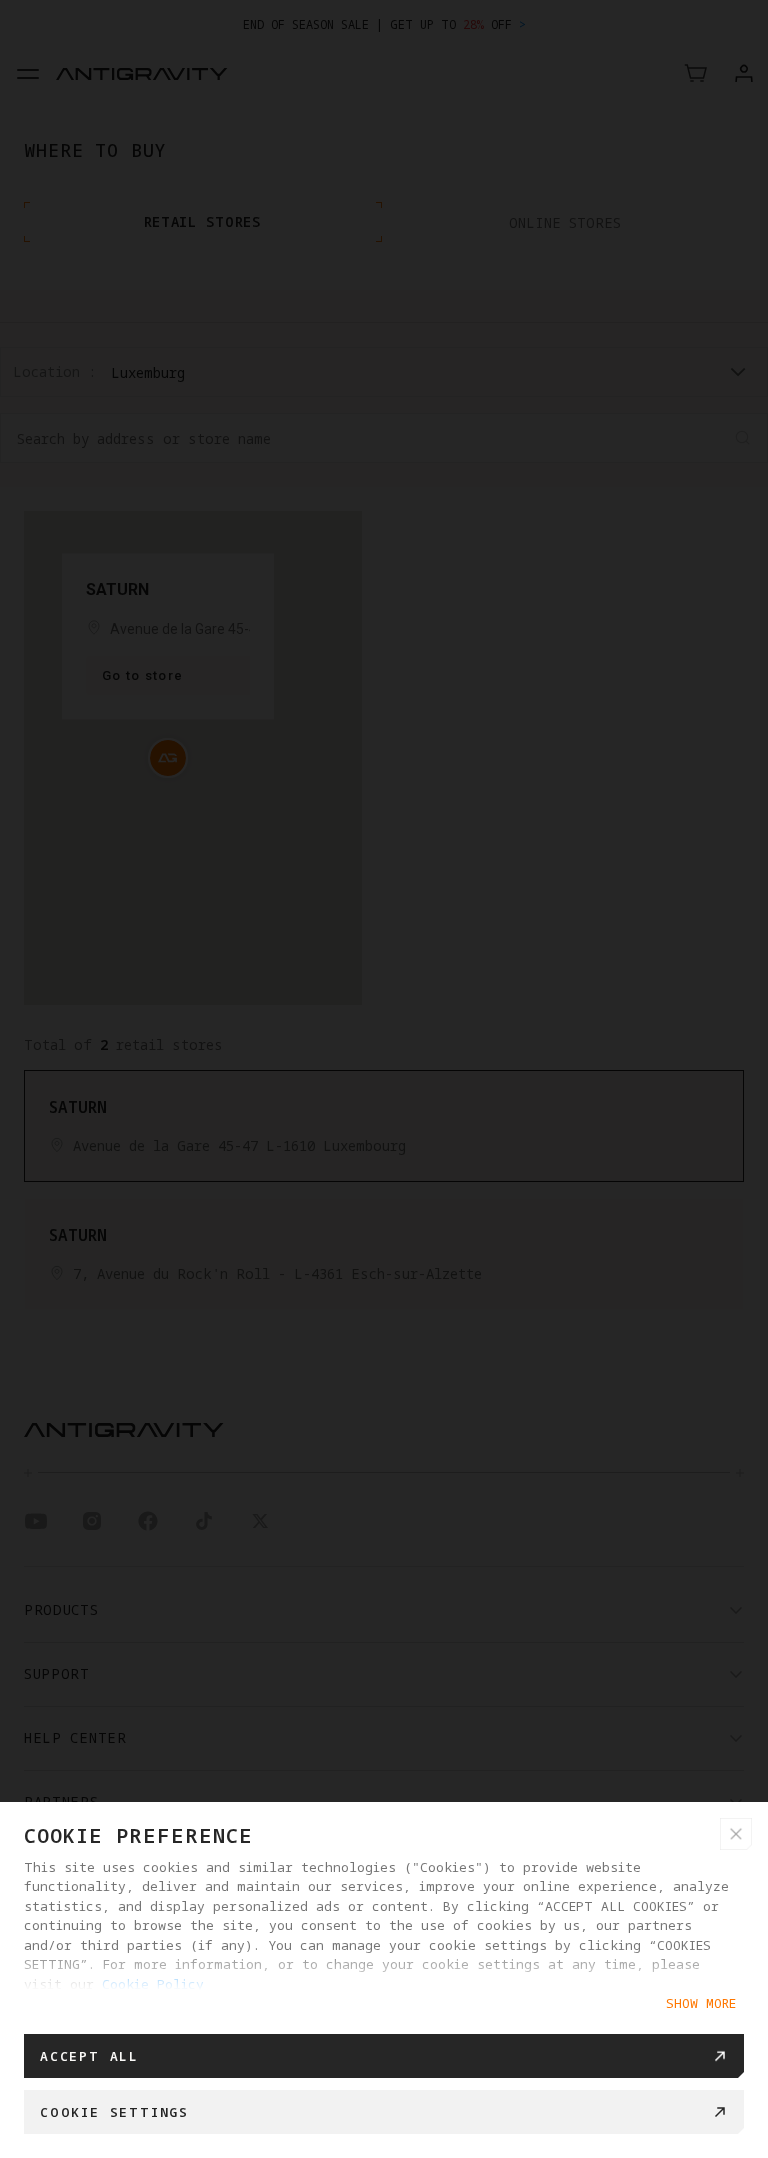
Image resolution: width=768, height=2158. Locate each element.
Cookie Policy (153, 1984)
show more (701, 2003)
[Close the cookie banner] (736, 1834)
